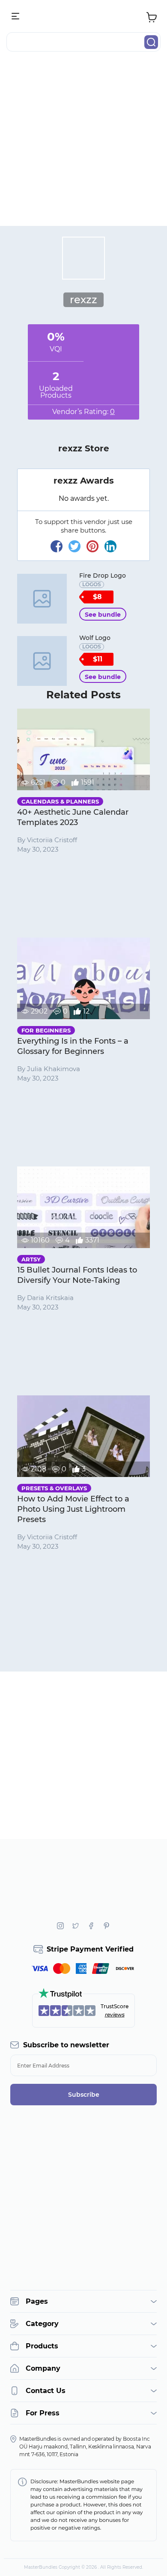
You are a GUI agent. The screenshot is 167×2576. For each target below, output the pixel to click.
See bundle (103, 615)
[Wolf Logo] (42, 661)
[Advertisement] (83, 142)
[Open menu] (16, 17)
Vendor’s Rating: (83, 412)
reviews (115, 2014)
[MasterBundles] (83, 17)
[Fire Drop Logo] (42, 599)
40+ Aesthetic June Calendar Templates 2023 (73, 817)
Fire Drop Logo (103, 575)
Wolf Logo (95, 638)
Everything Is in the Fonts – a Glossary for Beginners (73, 1046)
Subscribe (84, 2095)
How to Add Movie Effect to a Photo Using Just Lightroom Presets (73, 1509)
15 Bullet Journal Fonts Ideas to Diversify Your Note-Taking (77, 1275)
